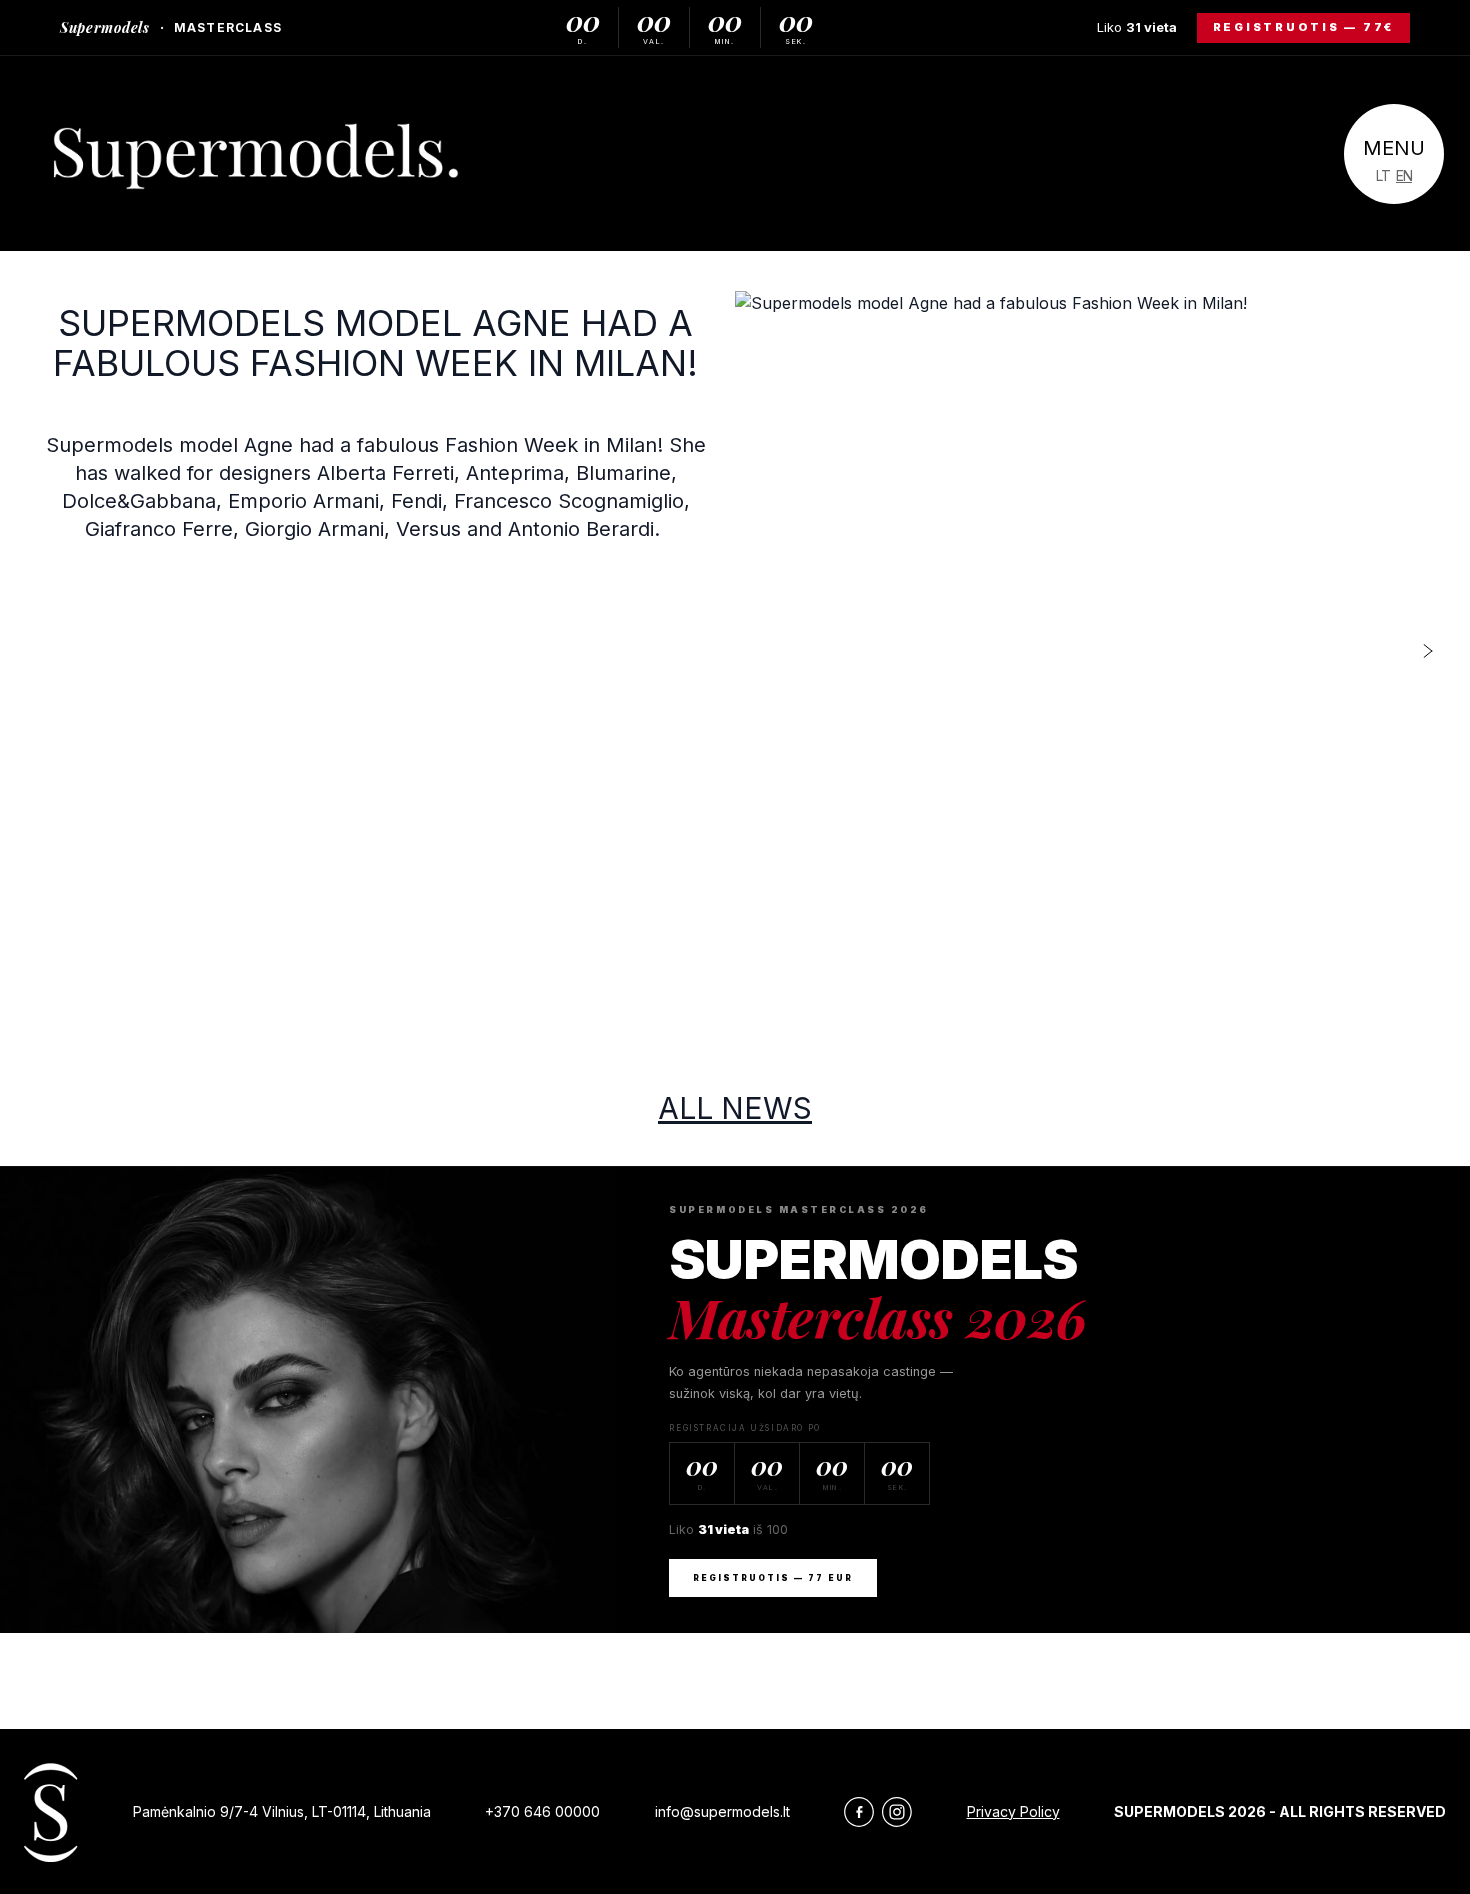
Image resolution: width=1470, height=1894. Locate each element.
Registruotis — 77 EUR (773, 1578)
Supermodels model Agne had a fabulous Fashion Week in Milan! (375, 343)
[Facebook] (859, 1812)
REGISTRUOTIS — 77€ (1304, 27)
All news (735, 1108)
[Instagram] (897, 1812)
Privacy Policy (1013, 1811)
